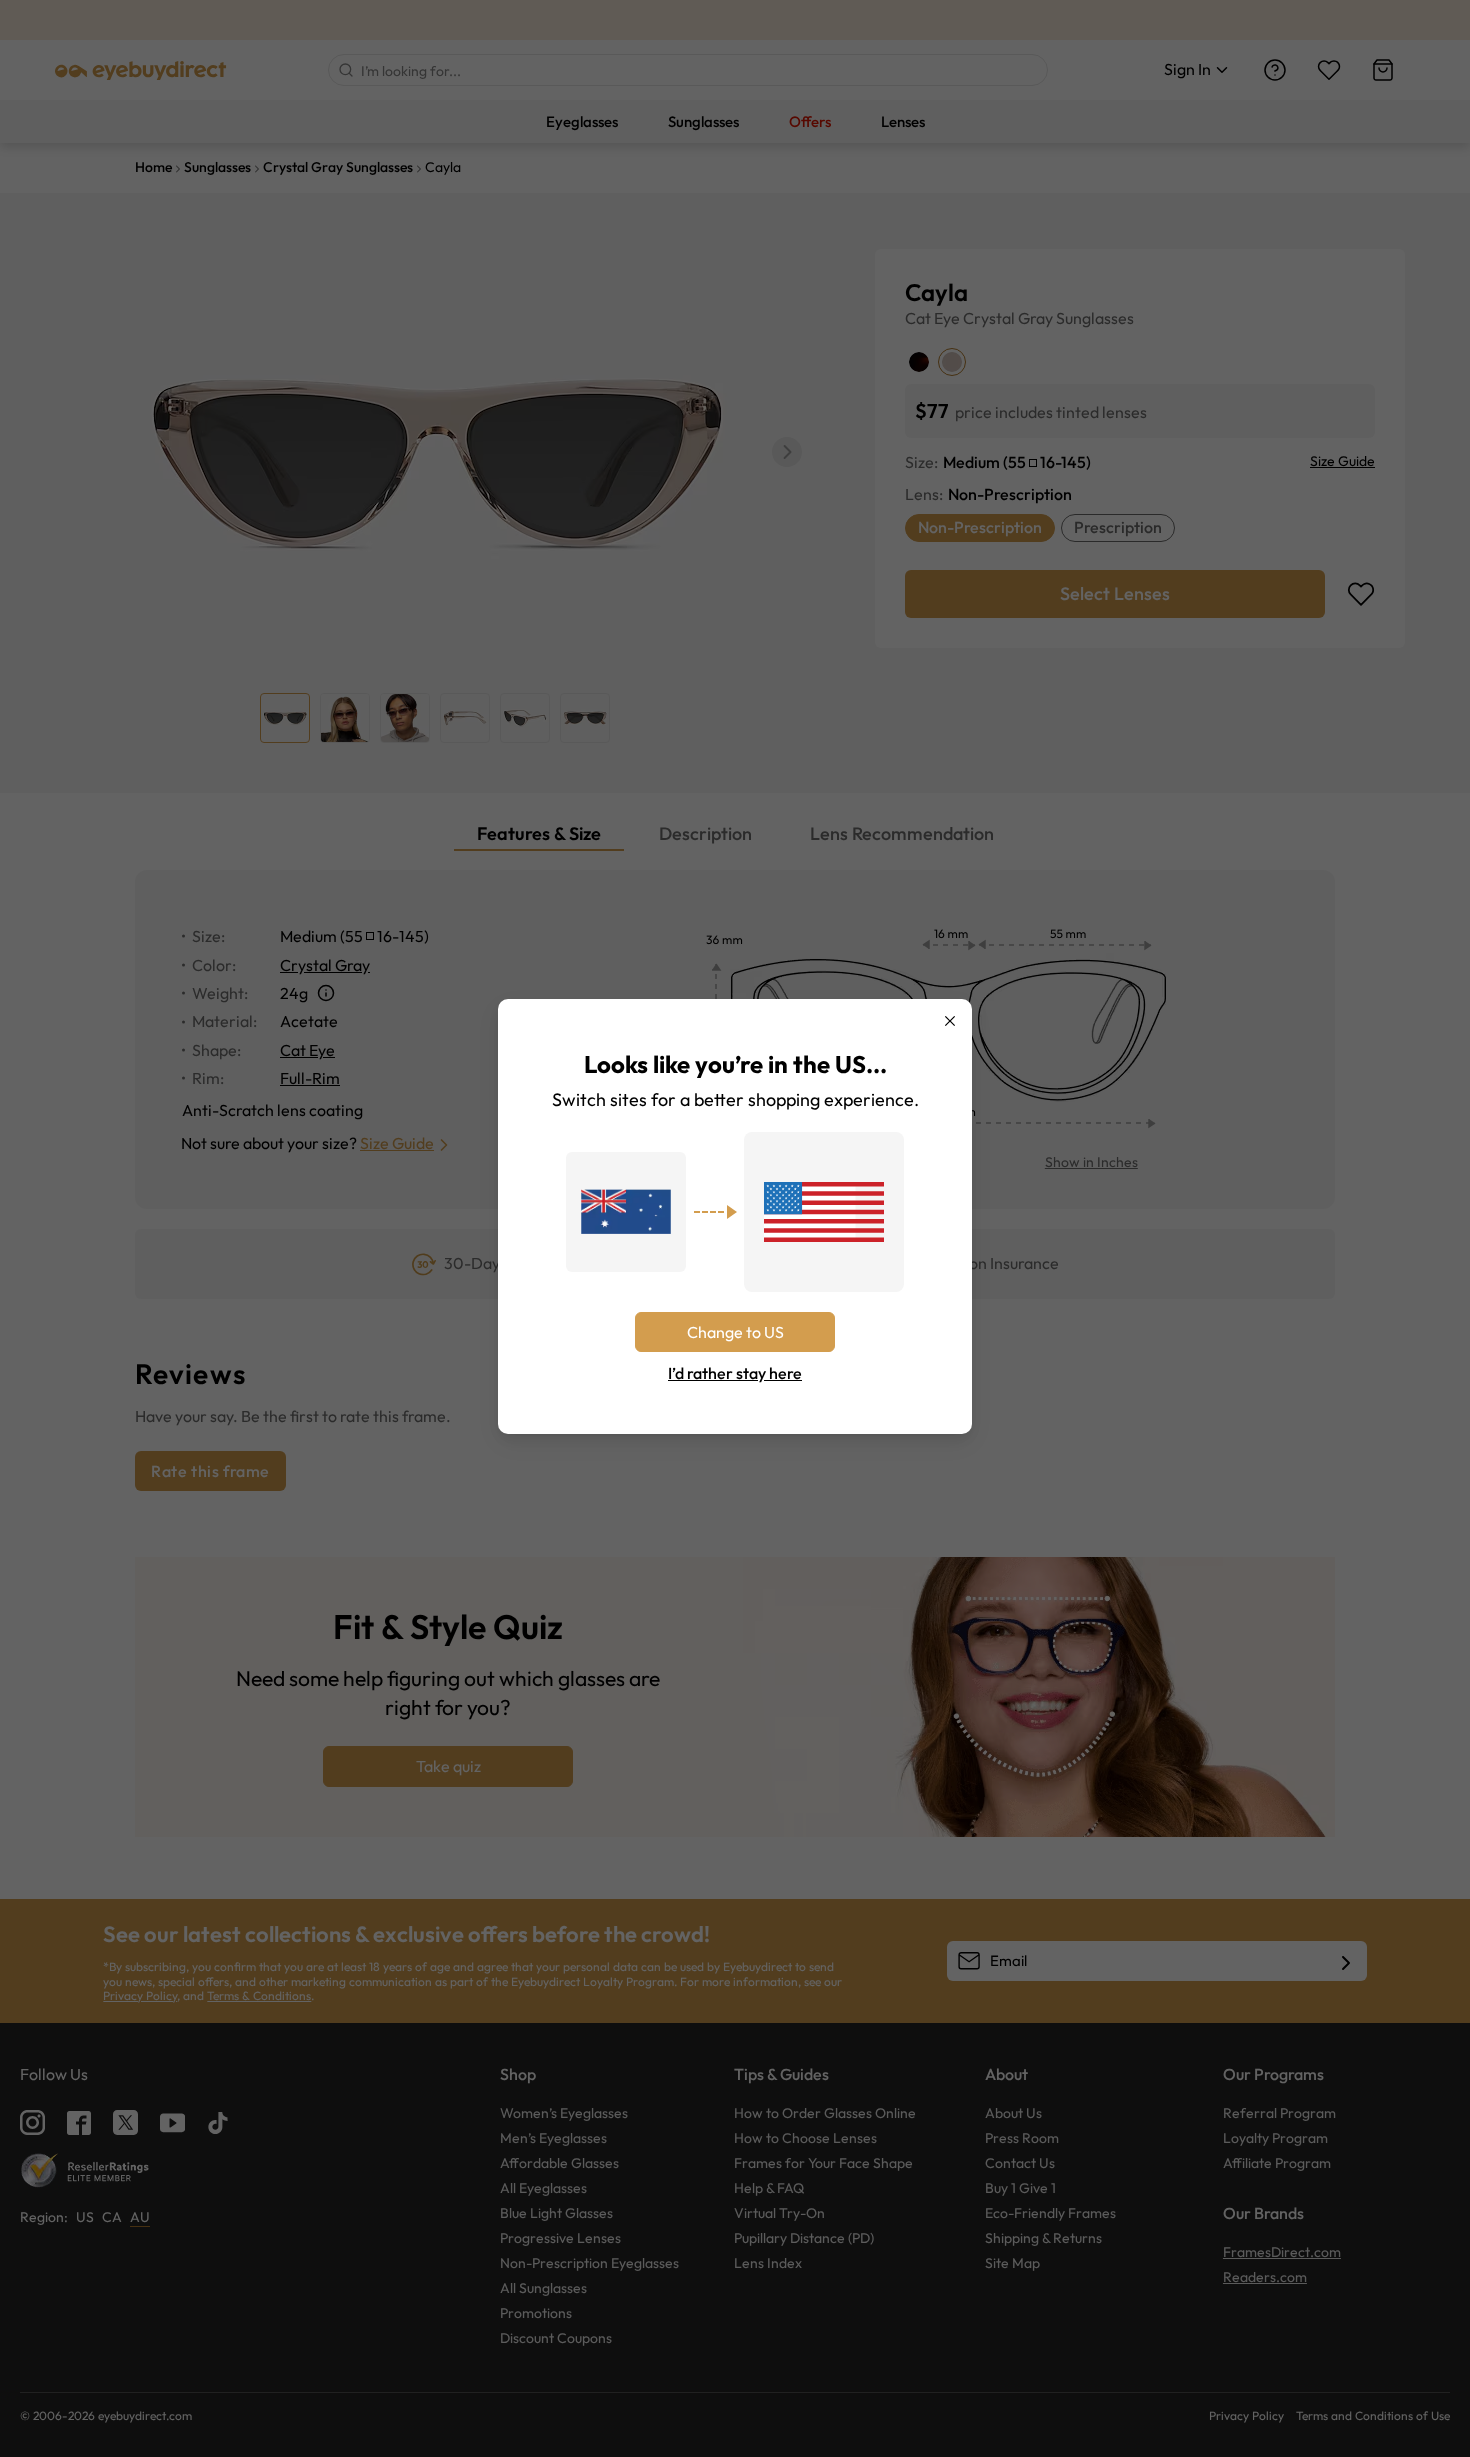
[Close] (950, 1021)
